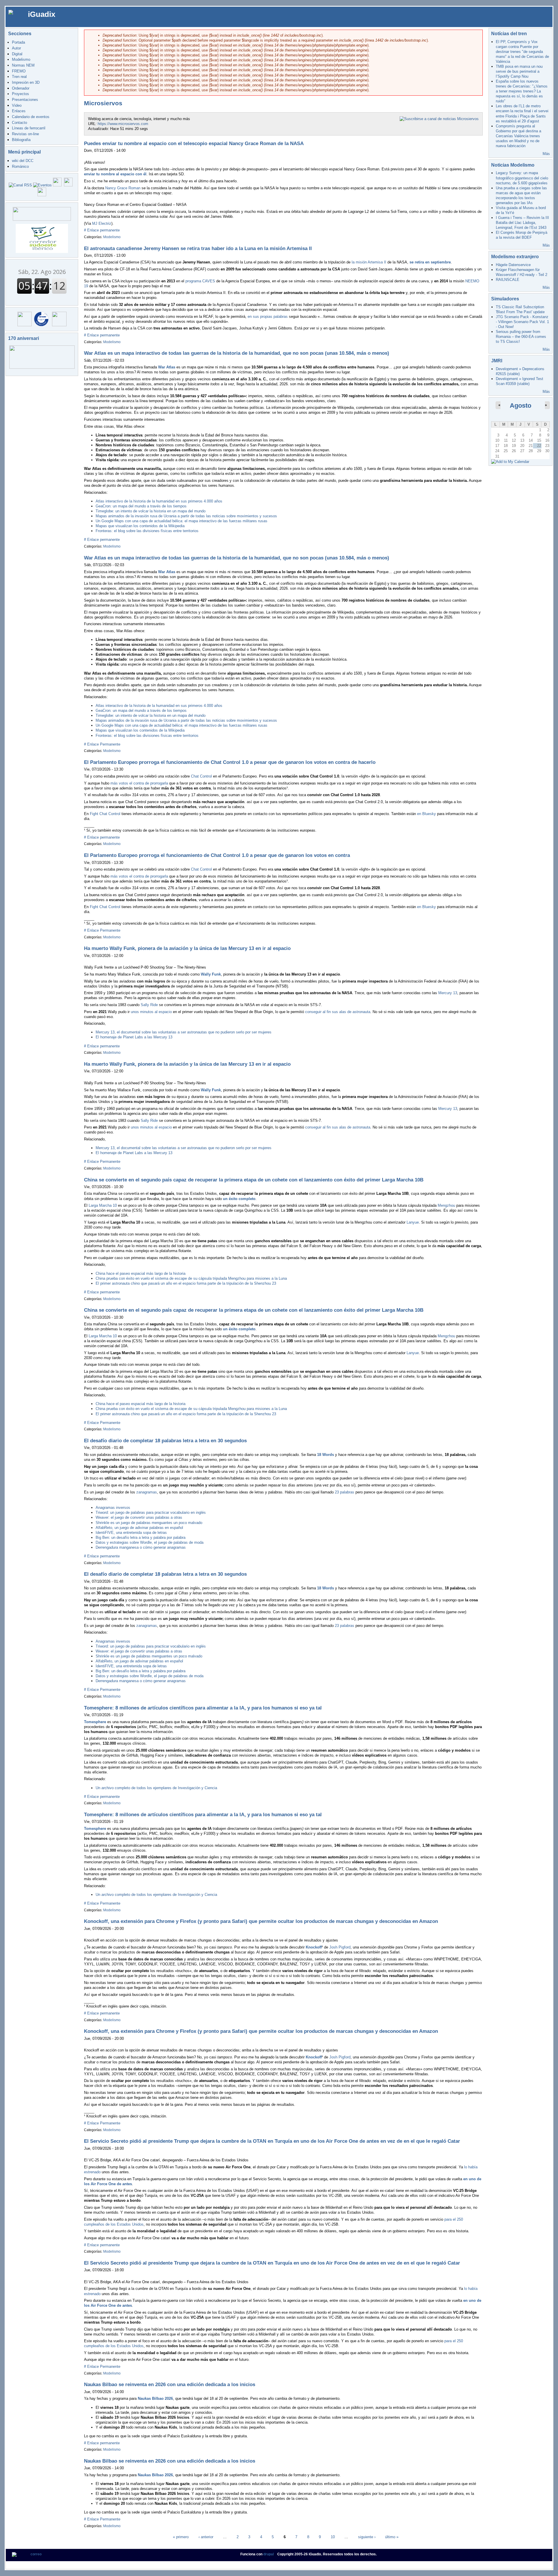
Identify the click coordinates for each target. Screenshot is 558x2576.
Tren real (19, 77)
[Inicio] (15, 12)
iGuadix (42, 14)
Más (546, 154)
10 (333, 2537)
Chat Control (201, 776)
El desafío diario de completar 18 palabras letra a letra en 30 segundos (165, 1441)
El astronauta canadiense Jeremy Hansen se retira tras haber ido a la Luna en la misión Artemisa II (198, 248)
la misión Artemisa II (369, 262)
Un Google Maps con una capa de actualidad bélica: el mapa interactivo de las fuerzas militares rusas (181, 521)
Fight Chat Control (105, 814)
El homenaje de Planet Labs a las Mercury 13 (134, 1037)
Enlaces (19, 111)
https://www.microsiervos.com (123, 124)
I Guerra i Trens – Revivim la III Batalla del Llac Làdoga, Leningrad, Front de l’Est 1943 (522, 223)
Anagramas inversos (113, 1508)
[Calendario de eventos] (42, 185)
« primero (181, 2537)
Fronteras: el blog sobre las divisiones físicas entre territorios (147, 531)
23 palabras (345, 1492)
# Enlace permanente (102, 230)
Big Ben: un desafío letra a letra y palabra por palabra (141, 1537)
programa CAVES (200, 281)
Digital (17, 54)
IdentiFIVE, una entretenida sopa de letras (131, 1533)
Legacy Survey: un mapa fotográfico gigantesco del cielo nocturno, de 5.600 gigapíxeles (522, 178)
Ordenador (21, 88)
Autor (16, 48)
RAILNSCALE (508, 280)
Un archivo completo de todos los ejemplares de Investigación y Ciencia (156, 1788)
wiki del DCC (23, 161)
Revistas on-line (25, 134)
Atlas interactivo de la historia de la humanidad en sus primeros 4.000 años (159, 501)
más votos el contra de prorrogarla (139, 783)
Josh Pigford (340, 1947)
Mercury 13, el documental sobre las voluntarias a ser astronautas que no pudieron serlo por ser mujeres (184, 1032)
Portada (18, 42)
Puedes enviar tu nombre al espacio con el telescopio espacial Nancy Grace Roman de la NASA (194, 143)
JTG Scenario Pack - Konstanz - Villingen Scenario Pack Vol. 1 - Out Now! (522, 322)
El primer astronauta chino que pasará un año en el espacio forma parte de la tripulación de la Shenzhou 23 (186, 1283)
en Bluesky (426, 814)
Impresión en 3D (26, 82)
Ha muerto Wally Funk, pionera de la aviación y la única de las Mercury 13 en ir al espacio (187, 948)
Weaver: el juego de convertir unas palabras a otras (139, 1517)
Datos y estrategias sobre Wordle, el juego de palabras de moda (150, 1542)
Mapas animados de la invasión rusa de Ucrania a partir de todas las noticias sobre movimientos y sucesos (186, 516)
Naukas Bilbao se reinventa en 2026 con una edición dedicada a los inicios (170, 2385)
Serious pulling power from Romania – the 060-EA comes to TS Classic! (521, 337)
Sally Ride (149, 1005)
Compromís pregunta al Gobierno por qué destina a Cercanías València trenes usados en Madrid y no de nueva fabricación (518, 136)
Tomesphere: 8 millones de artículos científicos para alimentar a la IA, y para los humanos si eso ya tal (203, 1708)
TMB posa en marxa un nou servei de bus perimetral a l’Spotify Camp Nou (519, 71)
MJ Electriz (102, 223)
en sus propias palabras (268, 317)
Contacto (19, 123)
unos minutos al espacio (151, 1012)
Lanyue (413, 1222)
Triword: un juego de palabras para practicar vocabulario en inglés (151, 1512)
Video (17, 105)
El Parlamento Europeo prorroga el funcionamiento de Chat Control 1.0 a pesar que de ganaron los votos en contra (217, 855)
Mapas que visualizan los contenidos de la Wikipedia (140, 526)
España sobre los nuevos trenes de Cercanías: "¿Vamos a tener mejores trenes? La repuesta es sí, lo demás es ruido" (522, 91)
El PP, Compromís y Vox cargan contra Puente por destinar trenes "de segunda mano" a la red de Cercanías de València (522, 52)
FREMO (19, 71)
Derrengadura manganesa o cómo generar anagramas (141, 1547)
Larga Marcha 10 (103, 1205)
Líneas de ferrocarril (29, 128)
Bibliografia (21, 140)
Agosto (521, 405)
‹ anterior (206, 2537)
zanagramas (147, 1492)
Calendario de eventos (31, 117)
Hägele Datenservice (513, 265)
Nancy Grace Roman (123, 188)
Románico (20, 166)
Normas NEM (23, 65)
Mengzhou (446, 1205)
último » (392, 2537)
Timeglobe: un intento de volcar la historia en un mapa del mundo (151, 511)
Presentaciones (25, 100)
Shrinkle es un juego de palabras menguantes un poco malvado (149, 1523)
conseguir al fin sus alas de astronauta (338, 1012)
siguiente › (367, 2537)
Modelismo (21, 59)
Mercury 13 (448, 993)
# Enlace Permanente (102, 744)
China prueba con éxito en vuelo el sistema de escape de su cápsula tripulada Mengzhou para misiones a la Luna (191, 1278)
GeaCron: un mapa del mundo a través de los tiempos (141, 506)
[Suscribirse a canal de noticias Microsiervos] (439, 119)
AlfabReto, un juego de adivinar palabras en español (139, 1528)
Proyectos (20, 94)
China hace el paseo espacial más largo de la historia (141, 1273)
